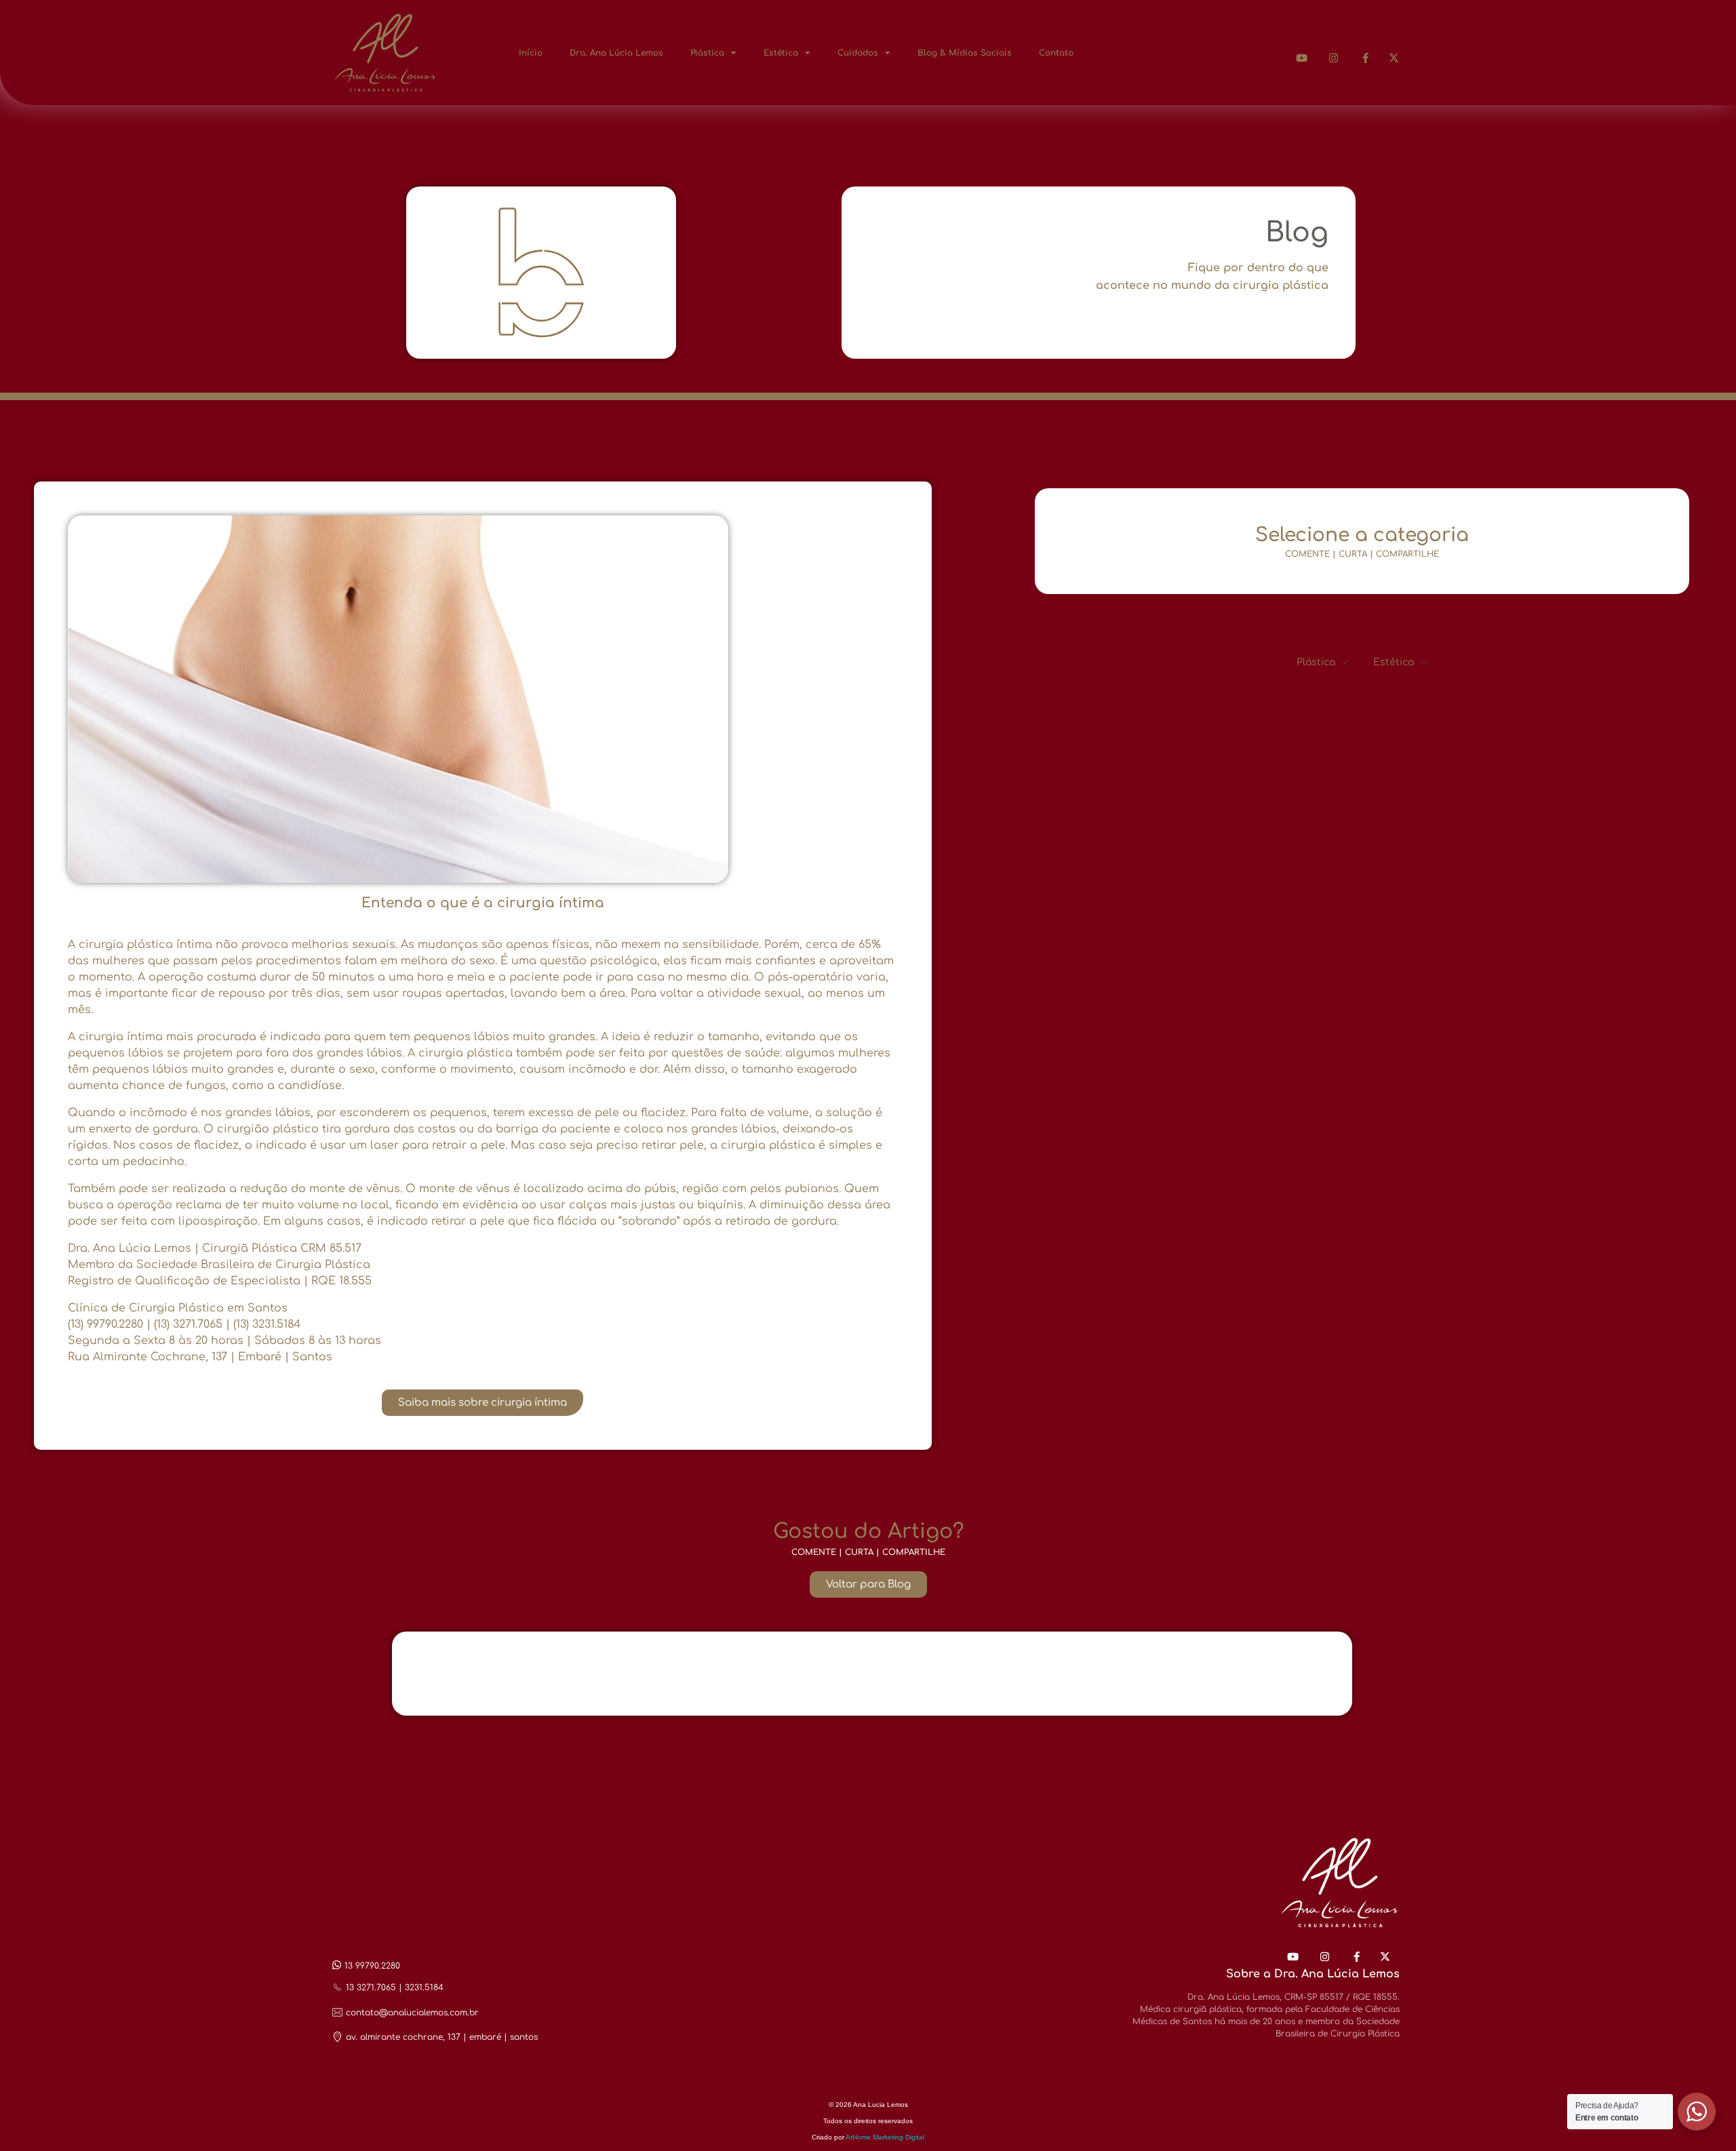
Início (531, 53)
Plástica (707, 53)
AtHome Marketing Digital (885, 2137)
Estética (781, 53)
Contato (1056, 53)
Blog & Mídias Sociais (965, 53)
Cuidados (858, 53)
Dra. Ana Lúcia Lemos (616, 53)
